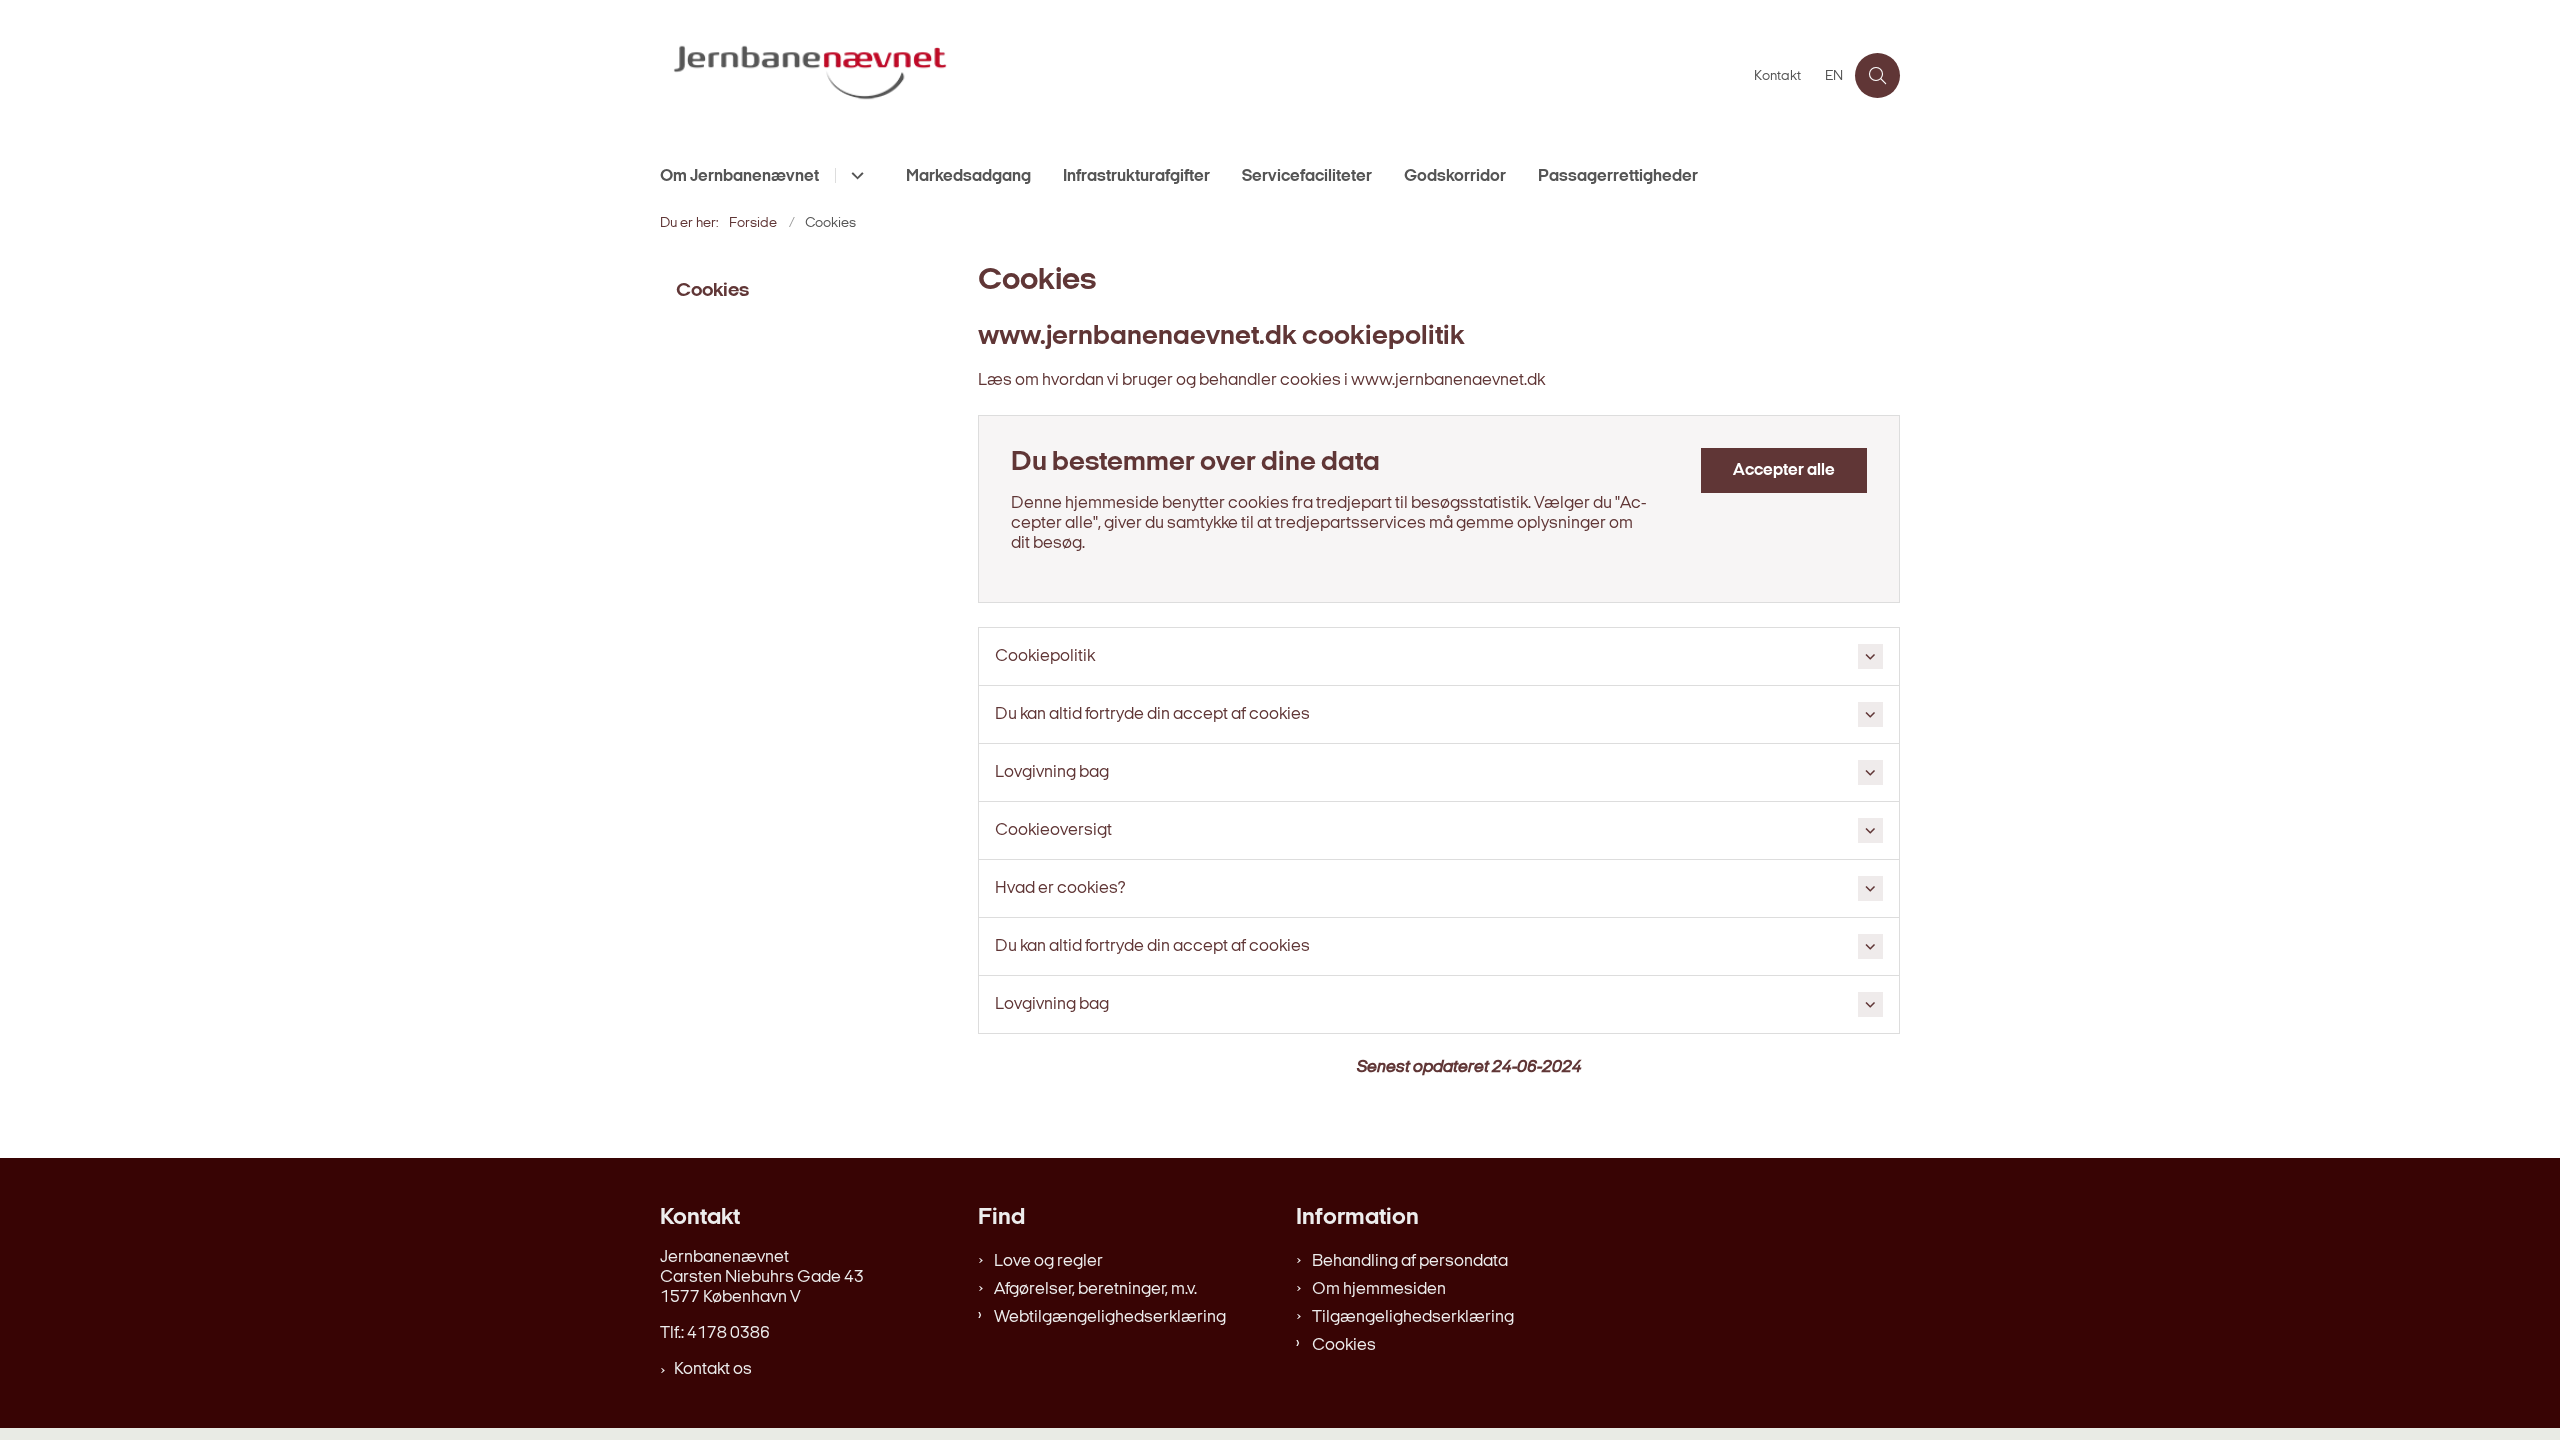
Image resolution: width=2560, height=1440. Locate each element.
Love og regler (1048, 1261)
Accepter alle (1784, 470)
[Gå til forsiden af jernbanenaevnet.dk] (1201, 75)
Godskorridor (1455, 176)
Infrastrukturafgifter (1136, 176)
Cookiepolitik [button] (1045, 656)
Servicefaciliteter (1307, 176)
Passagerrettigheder (1618, 176)
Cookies (1344, 1345)
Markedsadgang (968, 176)
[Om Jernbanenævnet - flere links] (854, 175)
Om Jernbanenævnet (739, 176)
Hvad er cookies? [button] (1060, 888)
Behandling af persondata (1410, 1261)
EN (1834, 77)
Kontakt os (713, 1369)
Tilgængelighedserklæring (1413, 1317)
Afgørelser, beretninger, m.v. (1095, 1289)
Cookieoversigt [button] (1053, 830)
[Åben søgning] (1877, 75)
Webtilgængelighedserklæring (1110, 1317)
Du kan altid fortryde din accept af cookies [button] (1152, 714)
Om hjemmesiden (1379, 1289)
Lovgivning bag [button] (1052, 772)
